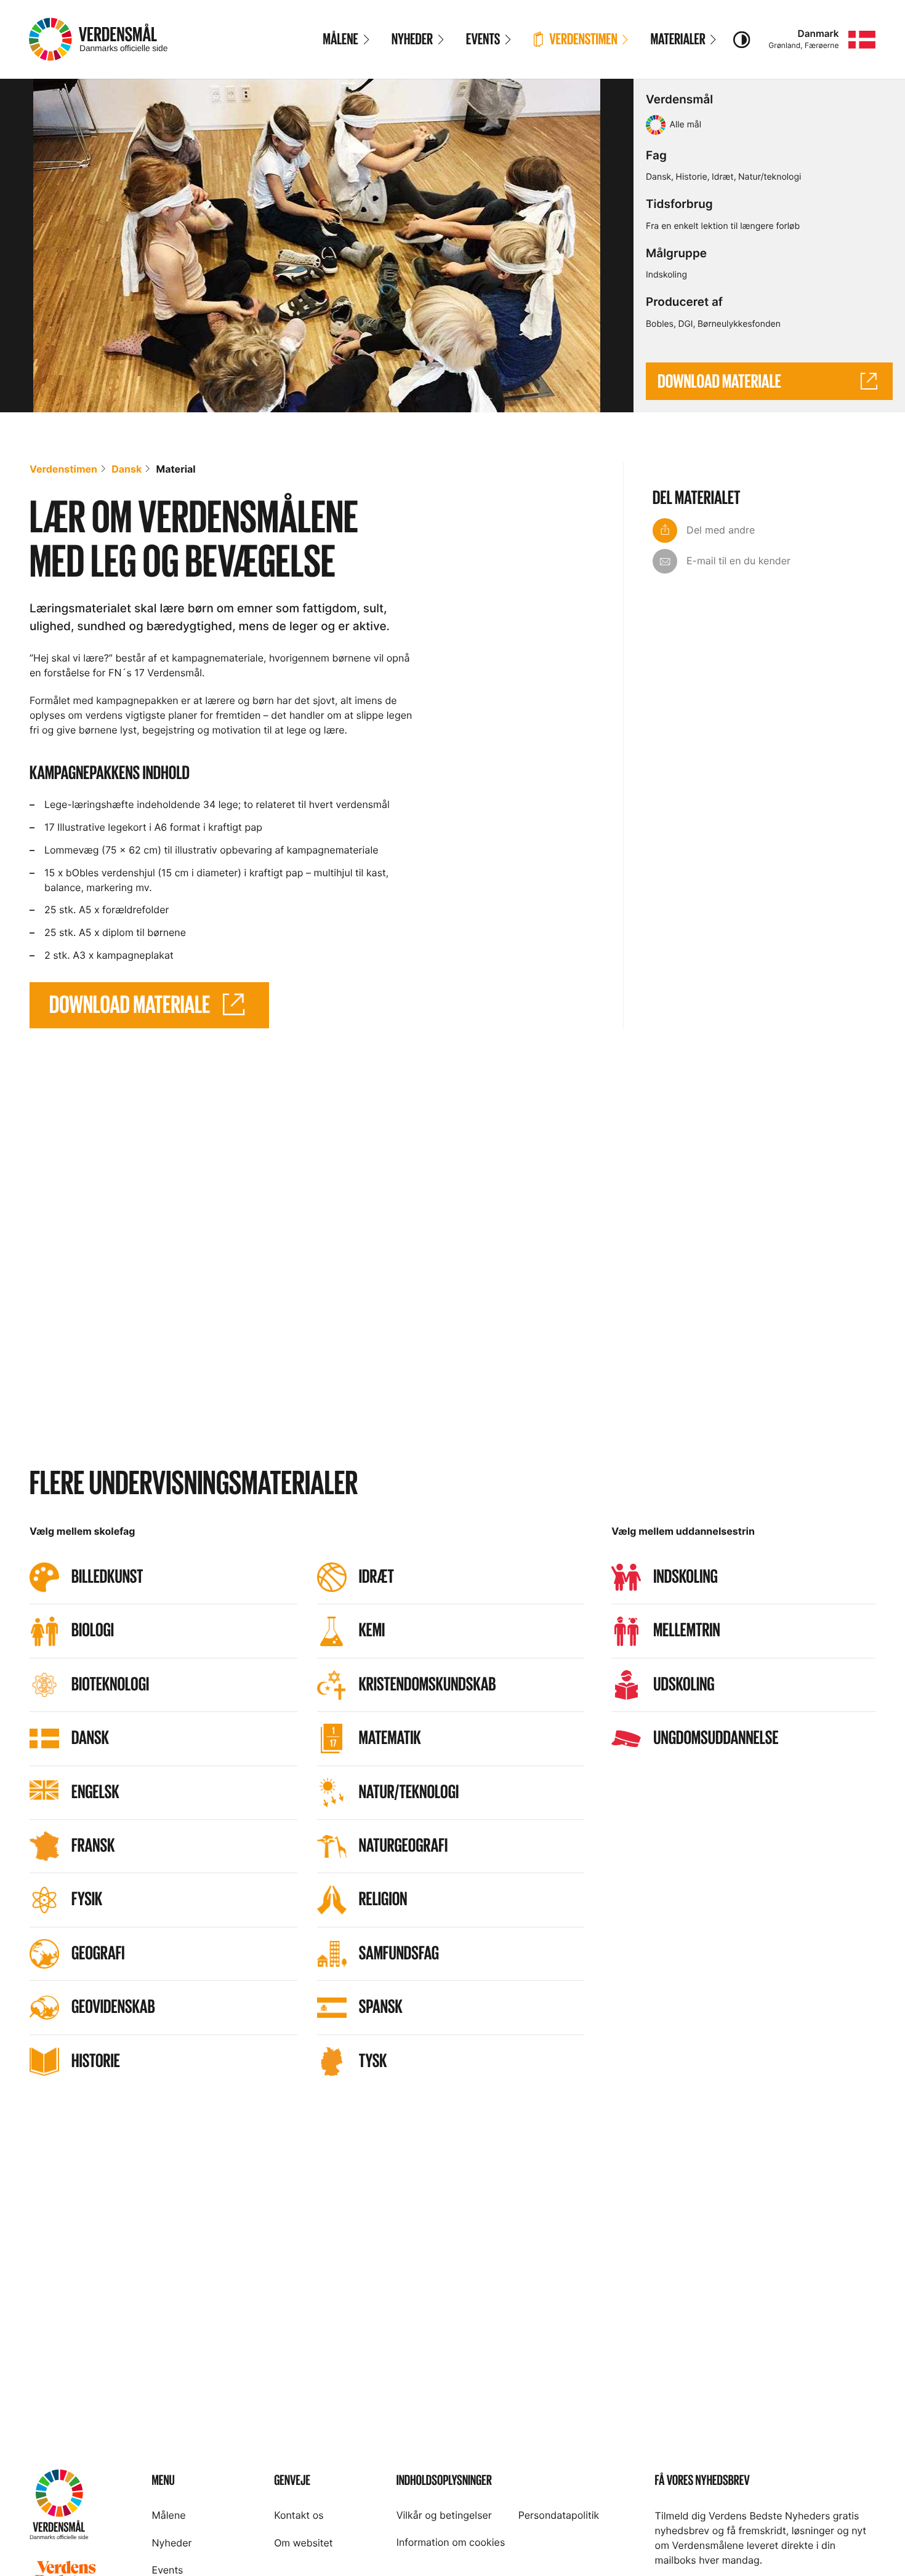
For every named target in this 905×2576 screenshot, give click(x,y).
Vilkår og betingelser (444, 2515)
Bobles (660, 324)
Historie (692, 177)
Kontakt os (299, 2515)
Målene (169, 2515)
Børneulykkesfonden (739, 324)
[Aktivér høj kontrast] (742, 39)
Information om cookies (451, 2542)
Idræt (723, 177)
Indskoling (666, 275)
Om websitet (304, 2543)
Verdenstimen (63, 469)
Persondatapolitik (559, 2515)
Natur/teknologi (770, 177)
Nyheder (172, 2543)
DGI (685, 324)
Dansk (658, 177)
